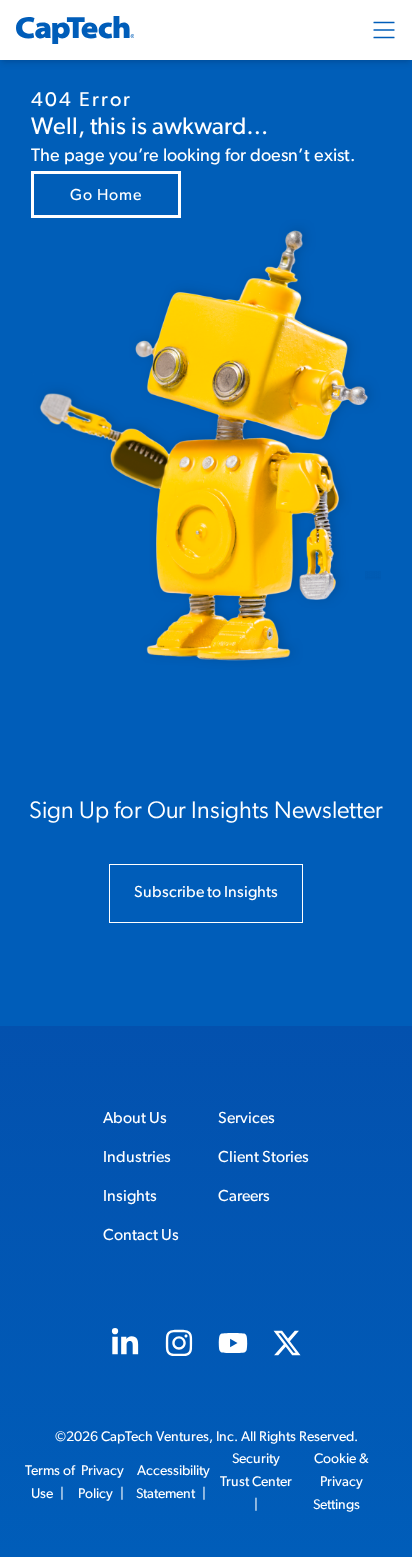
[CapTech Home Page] (75, 30)
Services (246, 1119)
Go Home (106, 196)
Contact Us (141, 1236)
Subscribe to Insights (206, 893)
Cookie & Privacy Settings (341, 1482)
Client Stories (263, 1158)
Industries (137, 1158)
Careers (244, 1197)
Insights (130, 1197)
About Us (135, 1119)
